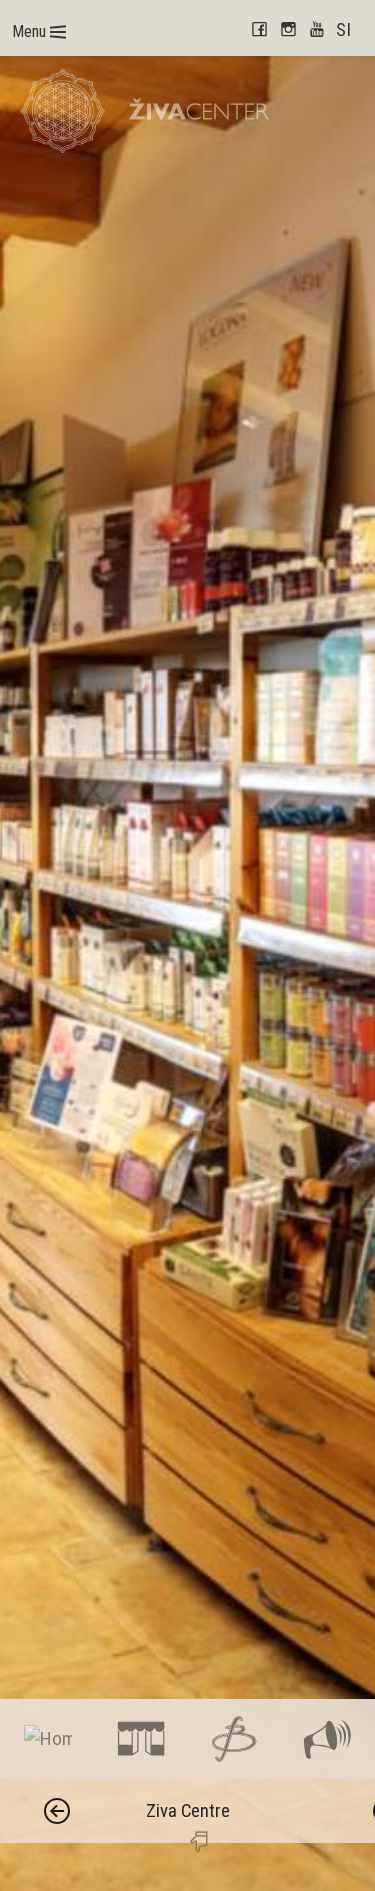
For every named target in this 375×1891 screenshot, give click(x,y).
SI (343, 29)
